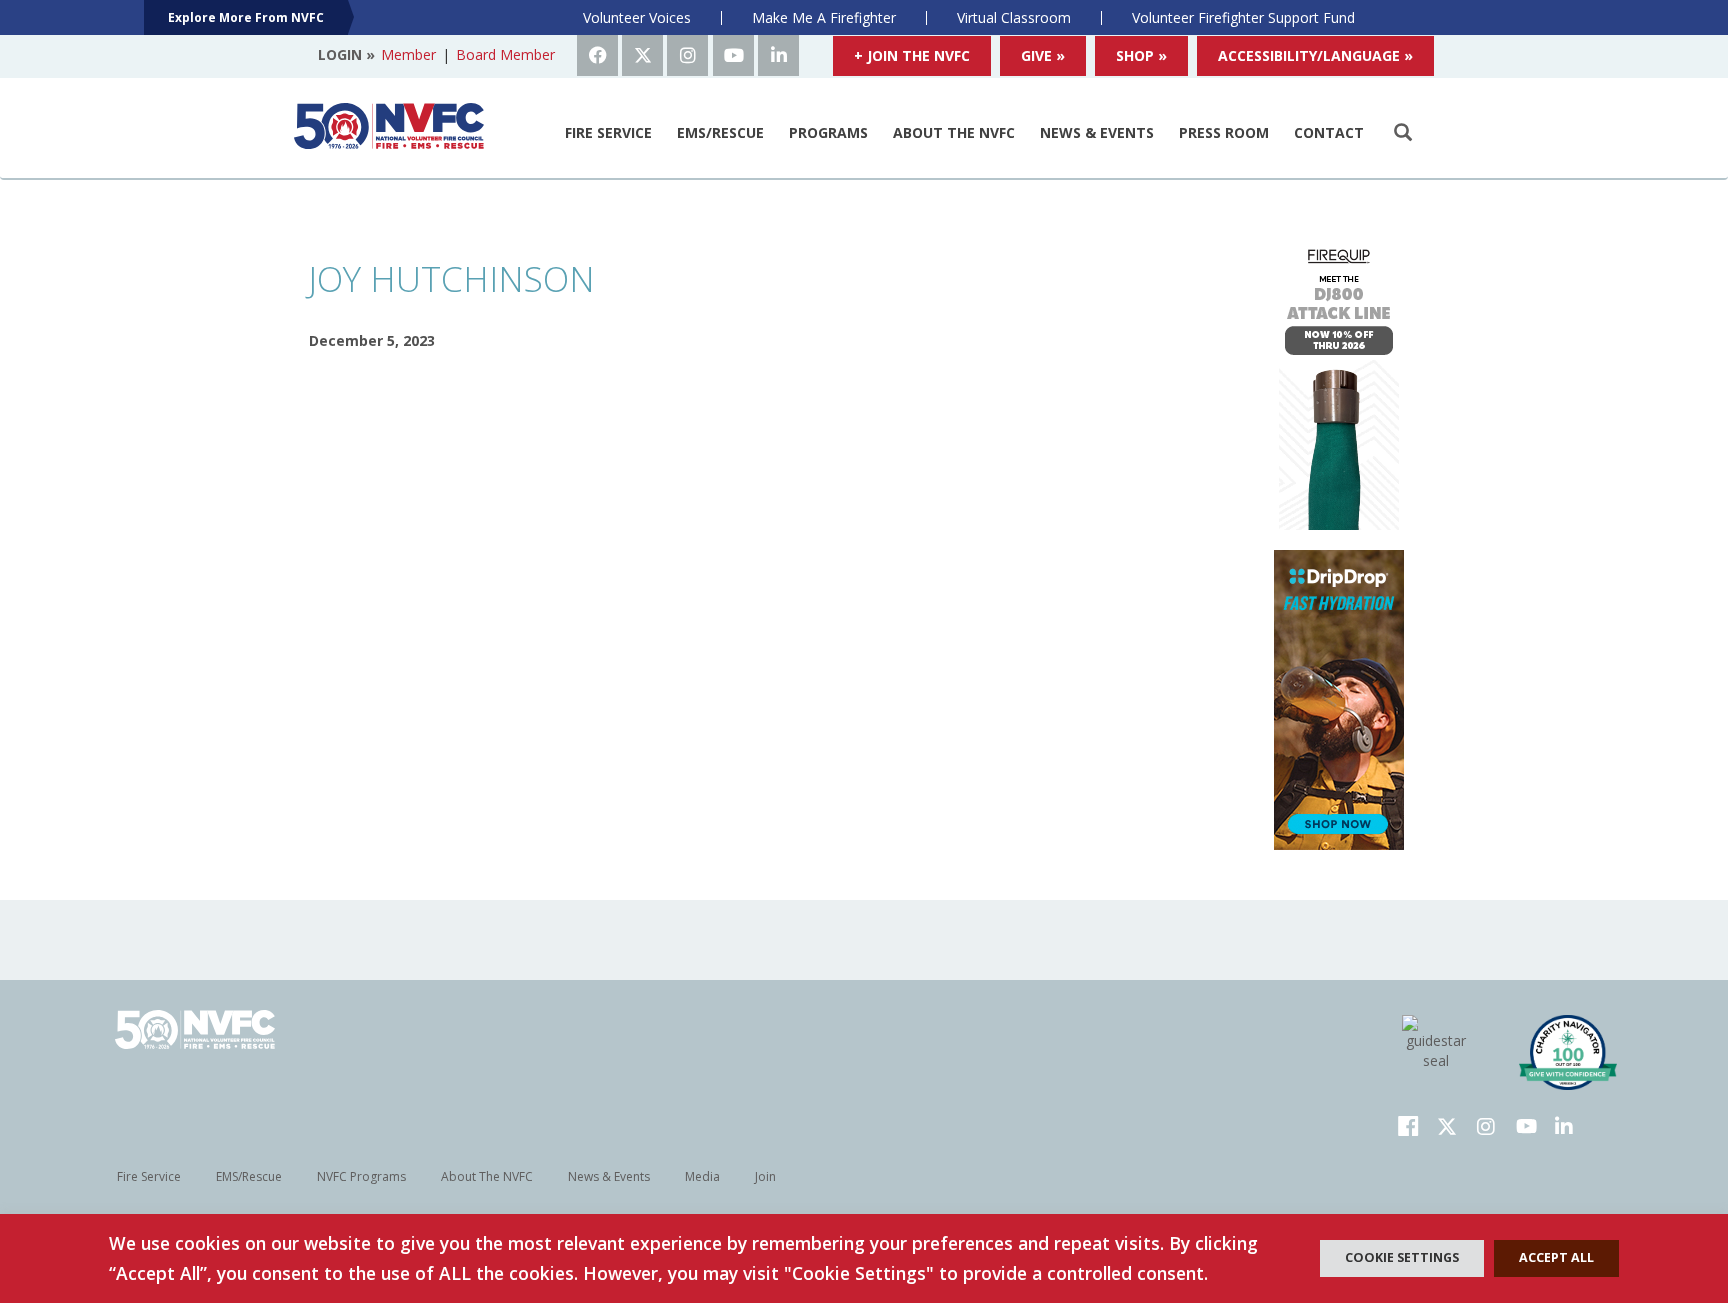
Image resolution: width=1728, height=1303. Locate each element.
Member (408, 54)
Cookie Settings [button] (1402, 1257)
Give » (1043, 55)
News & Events (1097, 132)
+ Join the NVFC (912, 55)
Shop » (1141, 55)
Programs (828, 132)
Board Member (505, 54)
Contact (1329, 132)
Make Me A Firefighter (824, 17)
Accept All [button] (1556, 1257)
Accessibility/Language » (1315, 55)
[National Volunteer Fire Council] (389, 126)
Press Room (1224, 132)
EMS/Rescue (720, 132)
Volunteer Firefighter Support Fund (1243, 17)
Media (702, 1176)
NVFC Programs (361, 1176)
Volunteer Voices (637, 17)
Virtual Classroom (1014, 17)
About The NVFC (954, 132)
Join (765, 1176)
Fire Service (608, 132)
